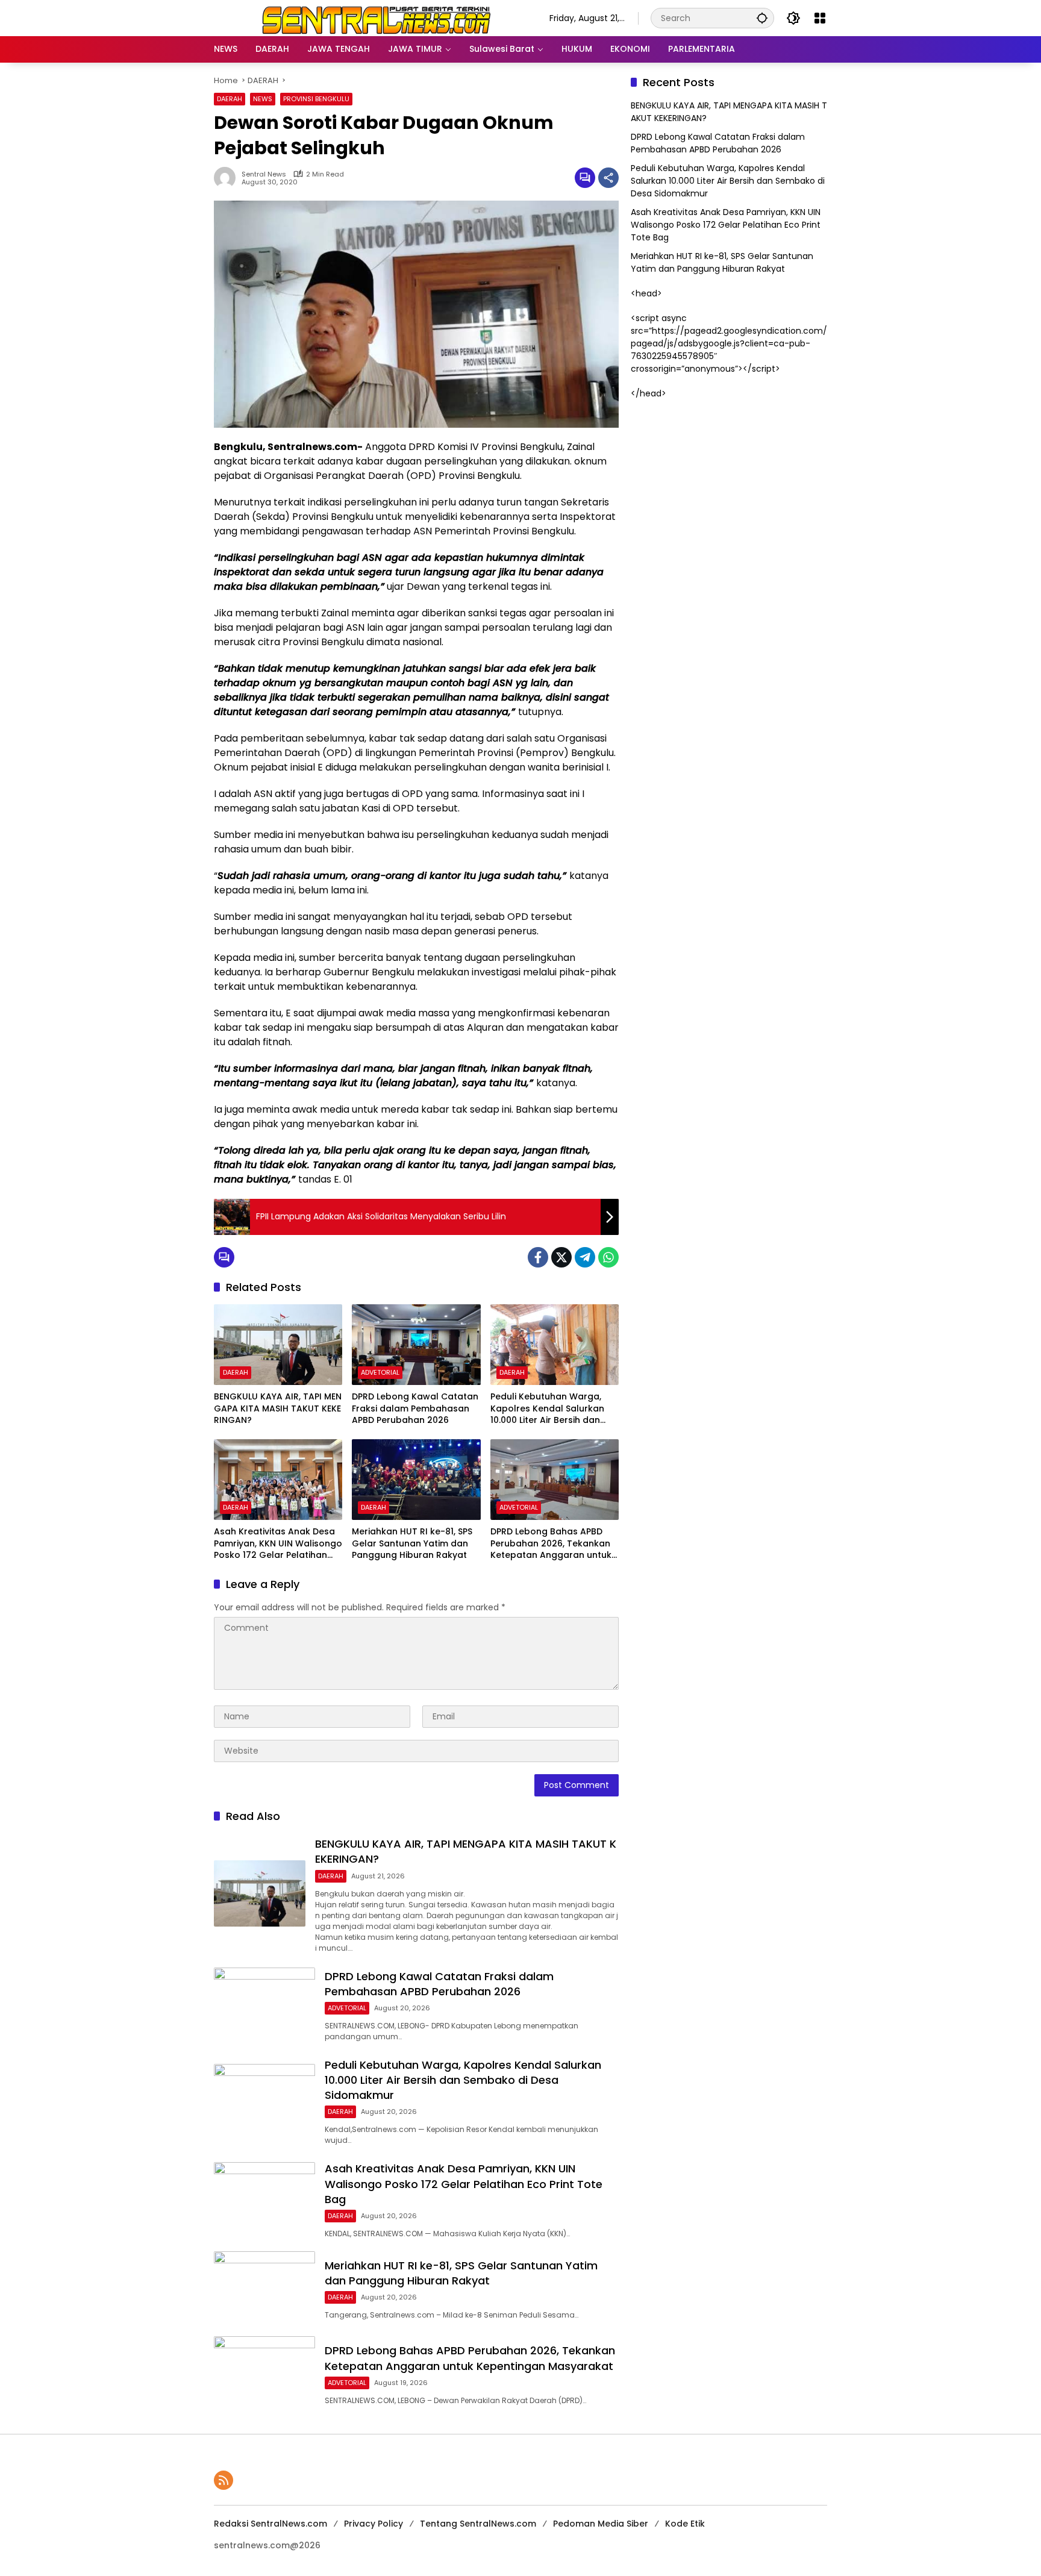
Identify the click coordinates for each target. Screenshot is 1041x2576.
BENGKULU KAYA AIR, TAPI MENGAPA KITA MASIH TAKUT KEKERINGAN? (278, 1408)
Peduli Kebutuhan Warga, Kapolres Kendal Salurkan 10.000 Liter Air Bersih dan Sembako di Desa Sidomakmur (547, 1409)
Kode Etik (685, 2524)
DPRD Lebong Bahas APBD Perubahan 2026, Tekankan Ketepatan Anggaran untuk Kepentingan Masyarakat (551, 1544)
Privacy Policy (374, 2524)
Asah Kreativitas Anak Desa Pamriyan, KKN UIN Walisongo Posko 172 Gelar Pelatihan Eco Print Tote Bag (278, 1544)
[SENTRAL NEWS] (370, 17)
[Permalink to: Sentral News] (228, 178)
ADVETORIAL (380, 1372)
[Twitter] (561, 1257)
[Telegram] (585, 1257)
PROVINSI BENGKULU (316, 99)
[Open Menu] (820, 18)
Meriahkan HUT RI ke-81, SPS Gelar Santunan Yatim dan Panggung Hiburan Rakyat (412, 1543)
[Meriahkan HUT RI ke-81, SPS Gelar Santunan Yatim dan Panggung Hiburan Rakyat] (416, 1480)
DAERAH (230, 99)
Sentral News (264, 174)
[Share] (608, 178)
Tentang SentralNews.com (478, 2524)
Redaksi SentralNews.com (270, 2524)
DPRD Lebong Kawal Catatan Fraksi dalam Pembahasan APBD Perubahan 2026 (415, 1408)
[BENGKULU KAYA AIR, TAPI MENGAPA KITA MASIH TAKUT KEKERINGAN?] (278, 1345)
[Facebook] (538, 1257)
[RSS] (224, 2480)
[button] (762, 18)
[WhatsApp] (608, 1257)
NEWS (263, 99)
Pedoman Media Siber (601, 2524)
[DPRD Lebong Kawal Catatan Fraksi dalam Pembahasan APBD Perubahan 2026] (416, 1345)
